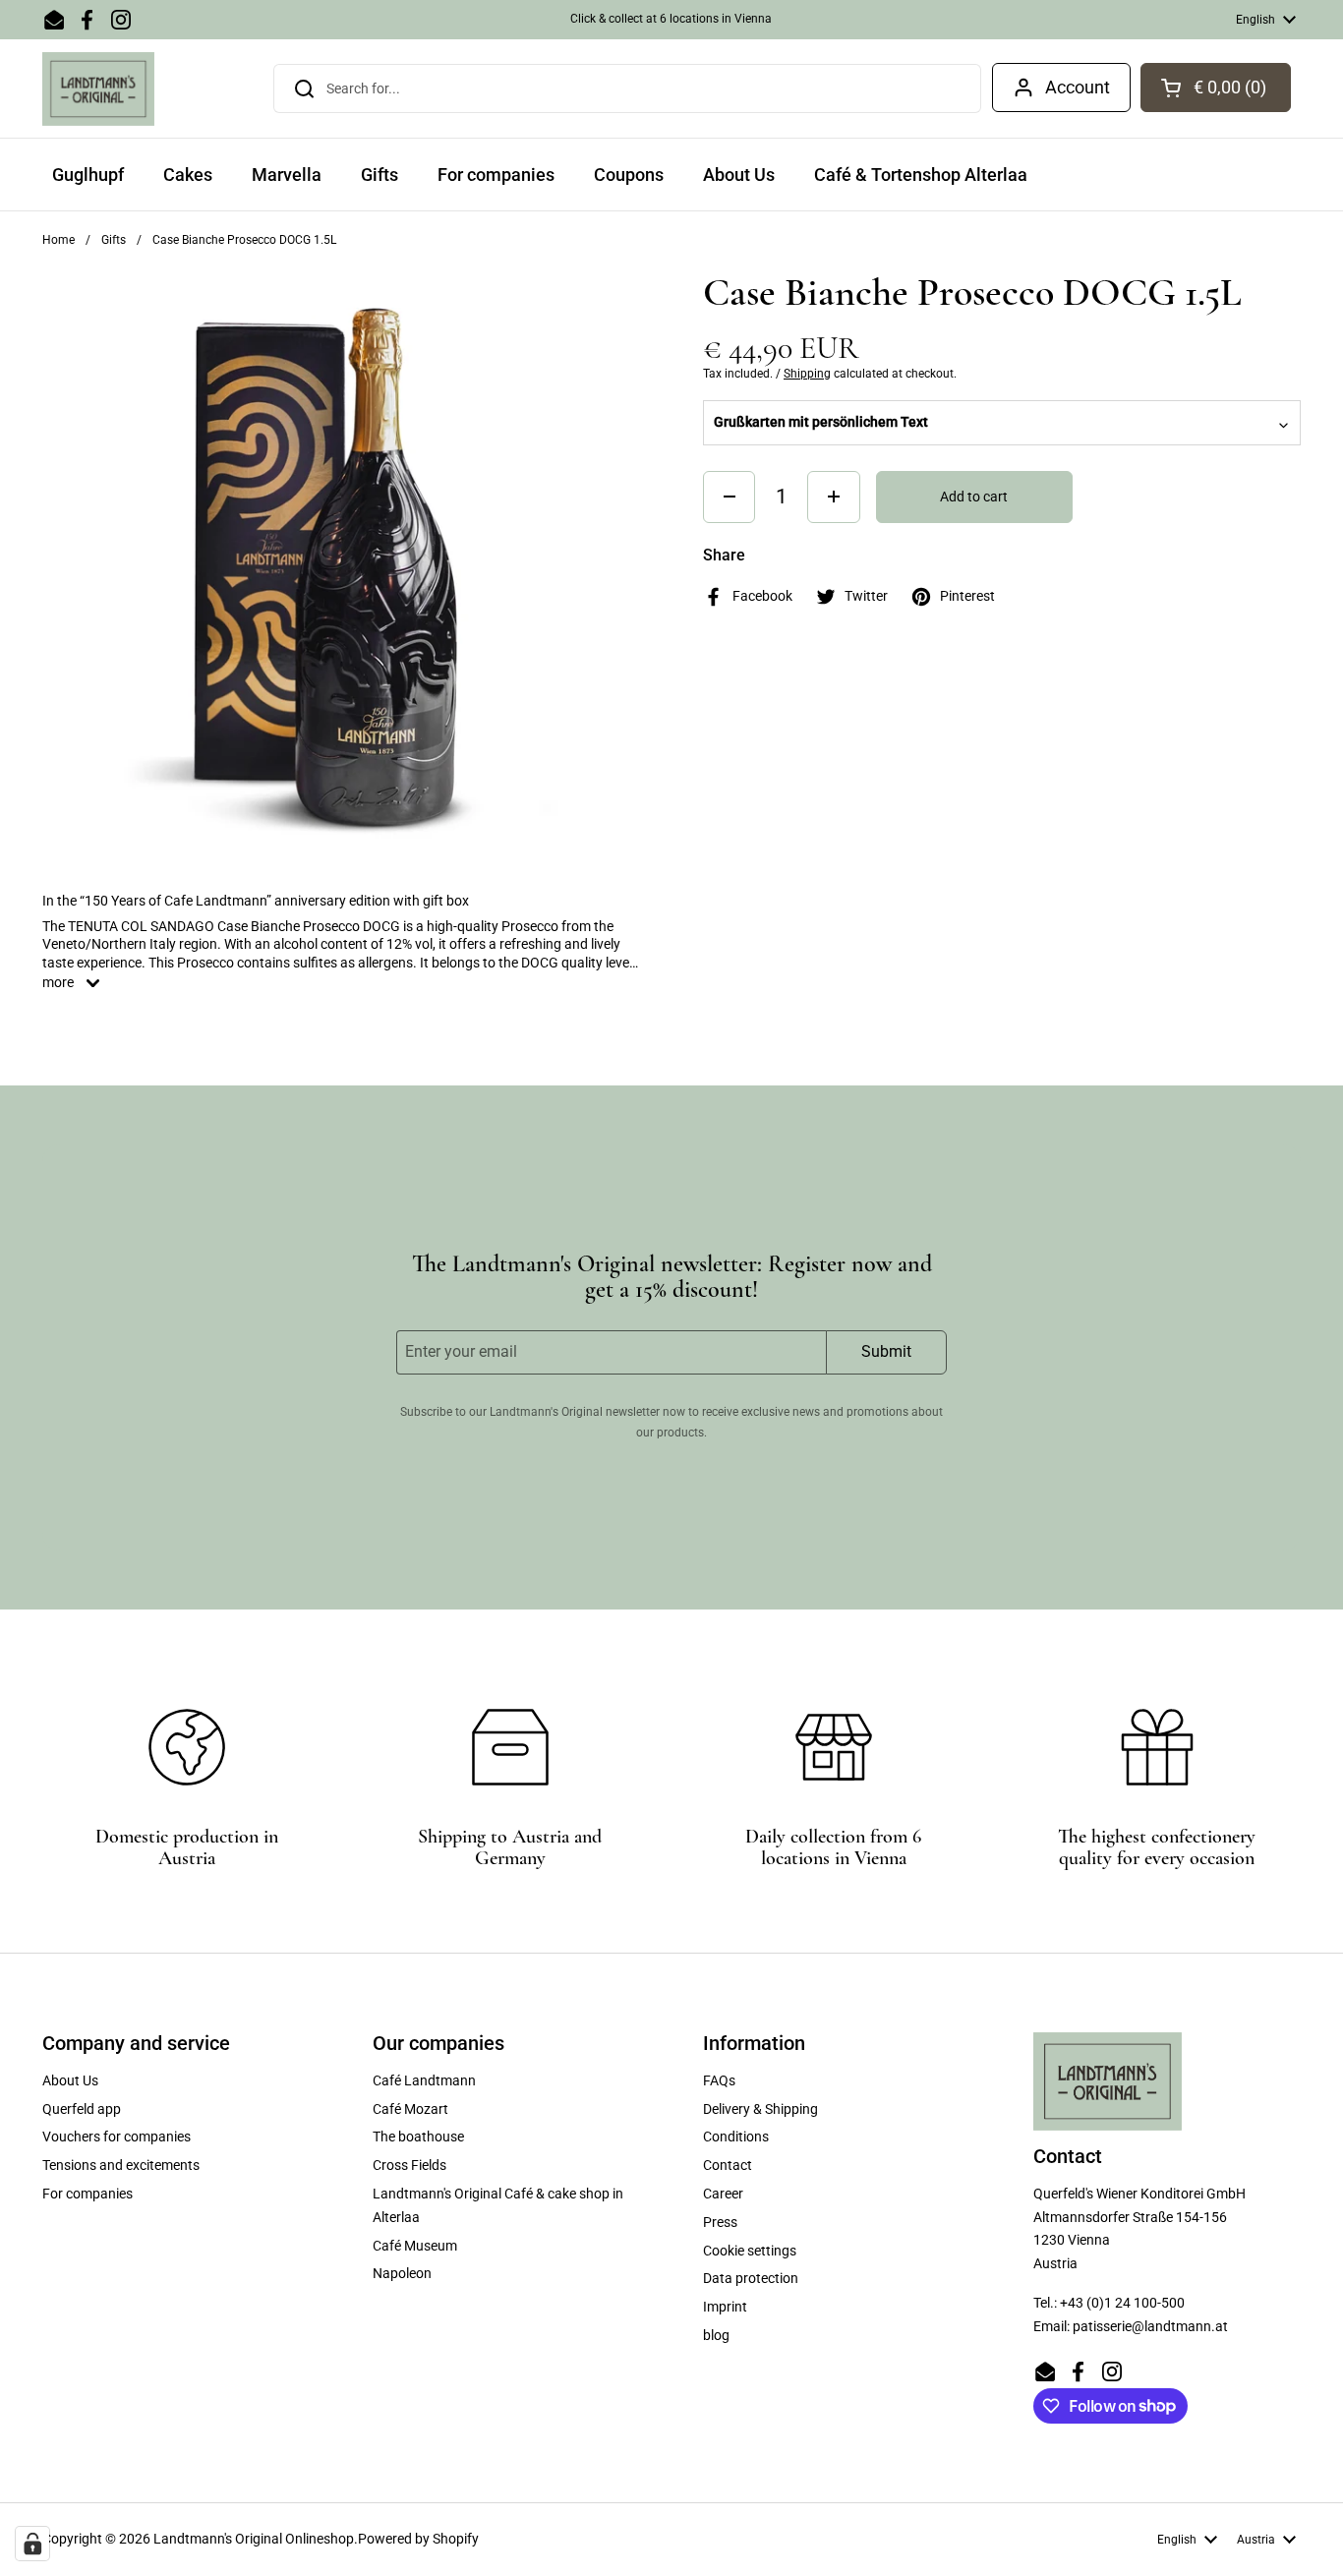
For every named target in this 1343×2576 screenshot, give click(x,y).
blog (716, 2335)
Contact (728, 2165)
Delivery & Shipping (760, 2109)
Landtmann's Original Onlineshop (254, 2539)
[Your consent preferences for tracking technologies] (32, 2544)
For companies (88, 2194)
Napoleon (402, 2273)
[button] (1216, 88)
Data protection (751, 2278)
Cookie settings (750, 2251)
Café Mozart (410, 2109)
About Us (70, 2080)
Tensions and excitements (121, 2165)
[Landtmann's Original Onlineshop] (98, 89)
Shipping (807, 374)
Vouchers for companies (117, 2137)
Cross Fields (409, 2165)
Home (58, 240)
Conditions (736, 2137)
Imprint (725, 2307)
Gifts (114, 240)
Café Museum (415, 2246)
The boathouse (418, 2137)
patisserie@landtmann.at (1150, 2326)
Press (720, 2222)
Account (1078, 87)
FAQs (719, 2080)
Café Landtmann (424, 2080)
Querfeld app (82, 2109)
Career (723, 2194)
